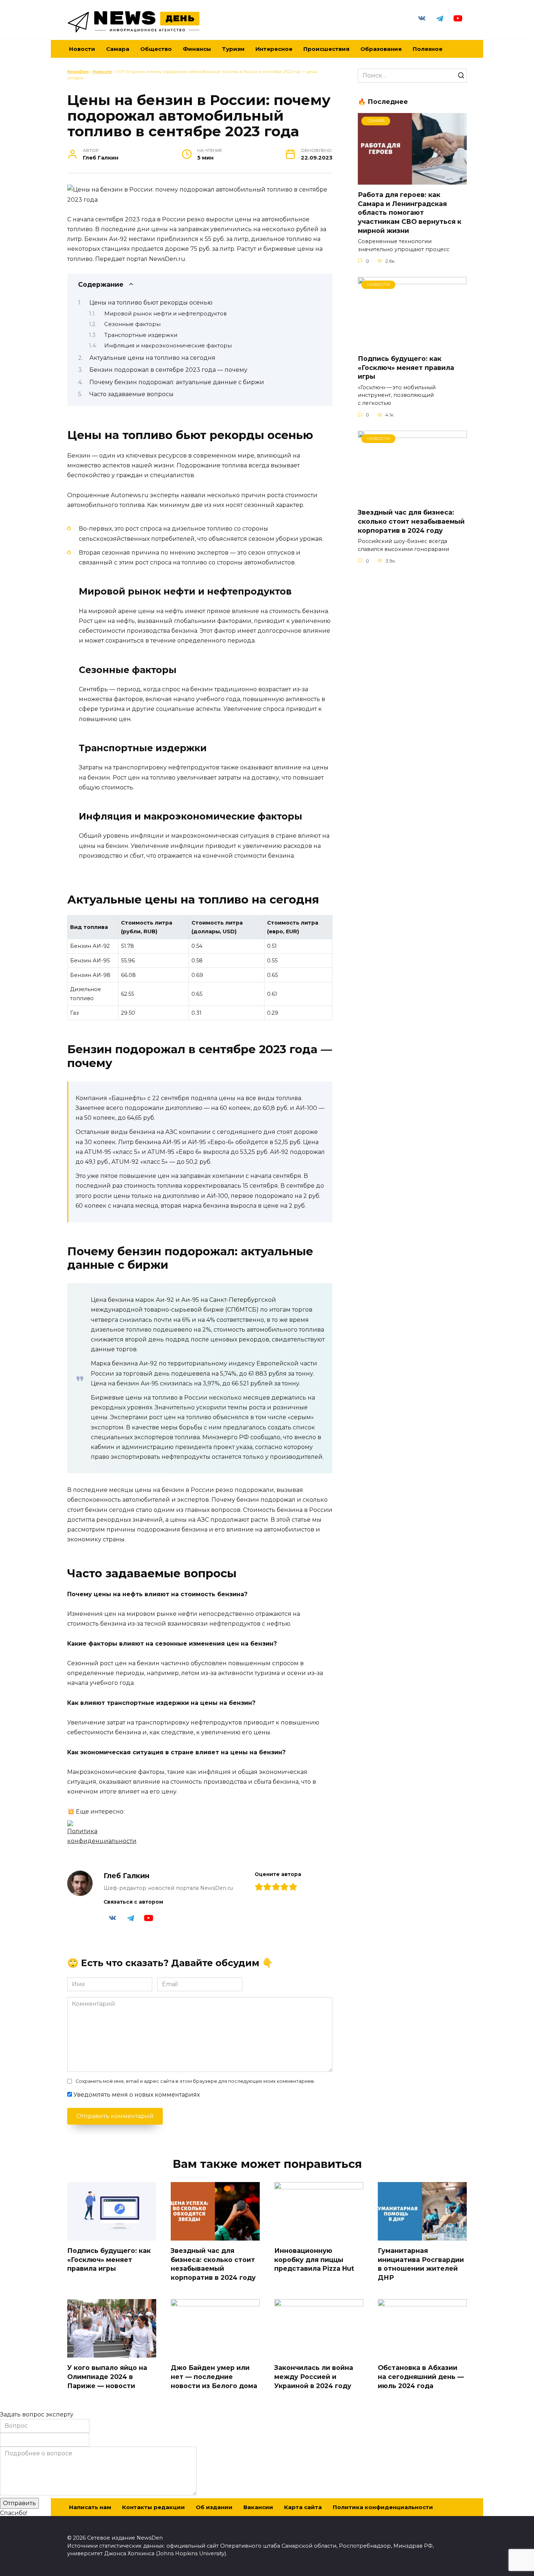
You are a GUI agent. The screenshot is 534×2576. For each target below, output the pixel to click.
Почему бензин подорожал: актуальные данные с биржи (177, 382)
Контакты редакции (153, 2507)
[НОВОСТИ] (412, 344)
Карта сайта (303, 2507)
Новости (102, 72)
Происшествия (326, 49)
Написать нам (90, 2507)
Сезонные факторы (132, 324)
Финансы (197, 49)
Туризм (233, 49)
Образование (381, 49)
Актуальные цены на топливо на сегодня (152, 358)
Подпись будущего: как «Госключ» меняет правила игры (406, 367)
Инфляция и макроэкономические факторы (168, 346)
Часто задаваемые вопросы (132, 394)
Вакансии (258, 2507)
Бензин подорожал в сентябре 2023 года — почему (168, 370)
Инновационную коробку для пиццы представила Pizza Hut (314, 2259)
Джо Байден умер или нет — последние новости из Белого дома (214, 2376)
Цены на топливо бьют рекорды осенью (151, 303)
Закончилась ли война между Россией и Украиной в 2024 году (314, 2376)
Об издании (214, 2507)
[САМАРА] (412, 180)
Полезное (428, 49)
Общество (156, 49)
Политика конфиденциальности (383, 2507)
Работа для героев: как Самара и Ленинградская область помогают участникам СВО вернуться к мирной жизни (410, 213)
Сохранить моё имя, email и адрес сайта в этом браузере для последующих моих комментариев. (195, 2081)
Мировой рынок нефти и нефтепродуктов (165, 314)
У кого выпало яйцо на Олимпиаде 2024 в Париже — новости (107, 2376)
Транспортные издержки (141, 335)
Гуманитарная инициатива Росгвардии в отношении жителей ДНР (421, 2264)
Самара (118, 49)
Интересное (274, 49)
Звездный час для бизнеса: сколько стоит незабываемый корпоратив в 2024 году (411, 521)
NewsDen (78, 72)
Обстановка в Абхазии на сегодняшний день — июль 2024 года (421, 2376)
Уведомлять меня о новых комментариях (137, 2095)
